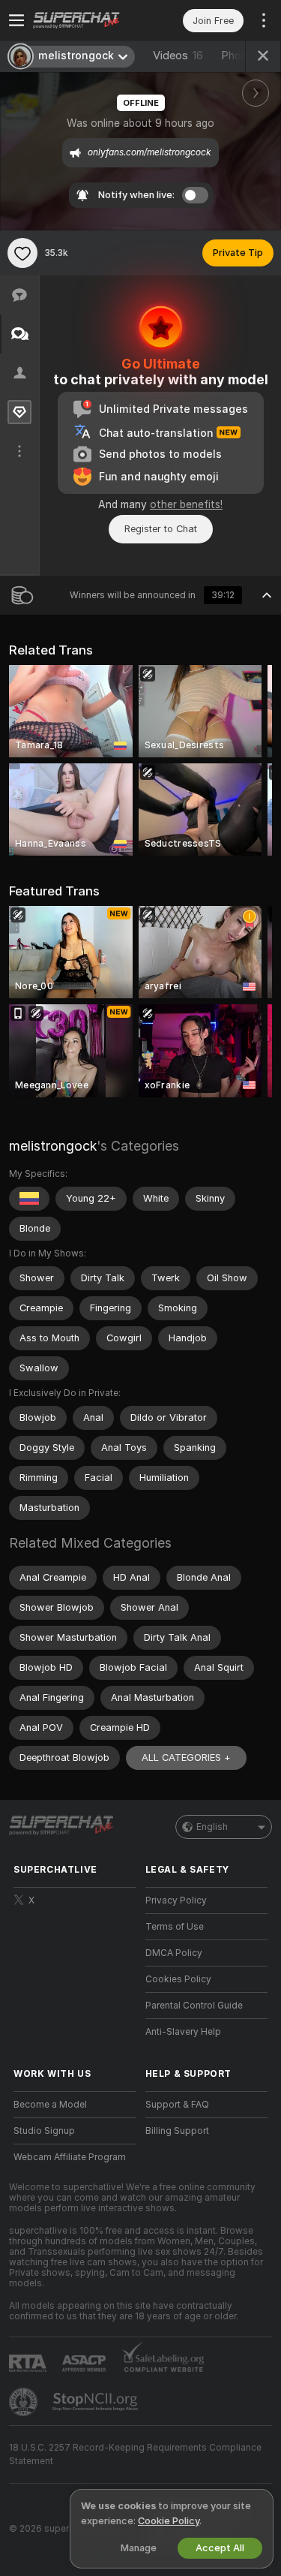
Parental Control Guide (194, 2006)
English (212, 1827)
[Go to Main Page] (87, 20)
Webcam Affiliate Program (70, 2157)
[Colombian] (29, 1199)
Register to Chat (161, 529)
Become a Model (50, 2105)
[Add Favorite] (22, 253)
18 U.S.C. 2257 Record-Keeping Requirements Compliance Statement (135, 2454)
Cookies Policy (178, 1979)
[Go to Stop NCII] (97, 2402)
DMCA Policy (174, 1953)
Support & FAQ (177, 2105)
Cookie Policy (169, 2521)
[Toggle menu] (16, 20)
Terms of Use (175, 1927)
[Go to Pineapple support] (25, 2402)
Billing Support (177, 2131)
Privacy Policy (176, 1900)
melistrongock (53, 1146)
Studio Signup (44, 2131)
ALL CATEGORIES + (186, 1757)
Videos (178, 56)
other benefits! (186, 504)
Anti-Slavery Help (183, 2032)
